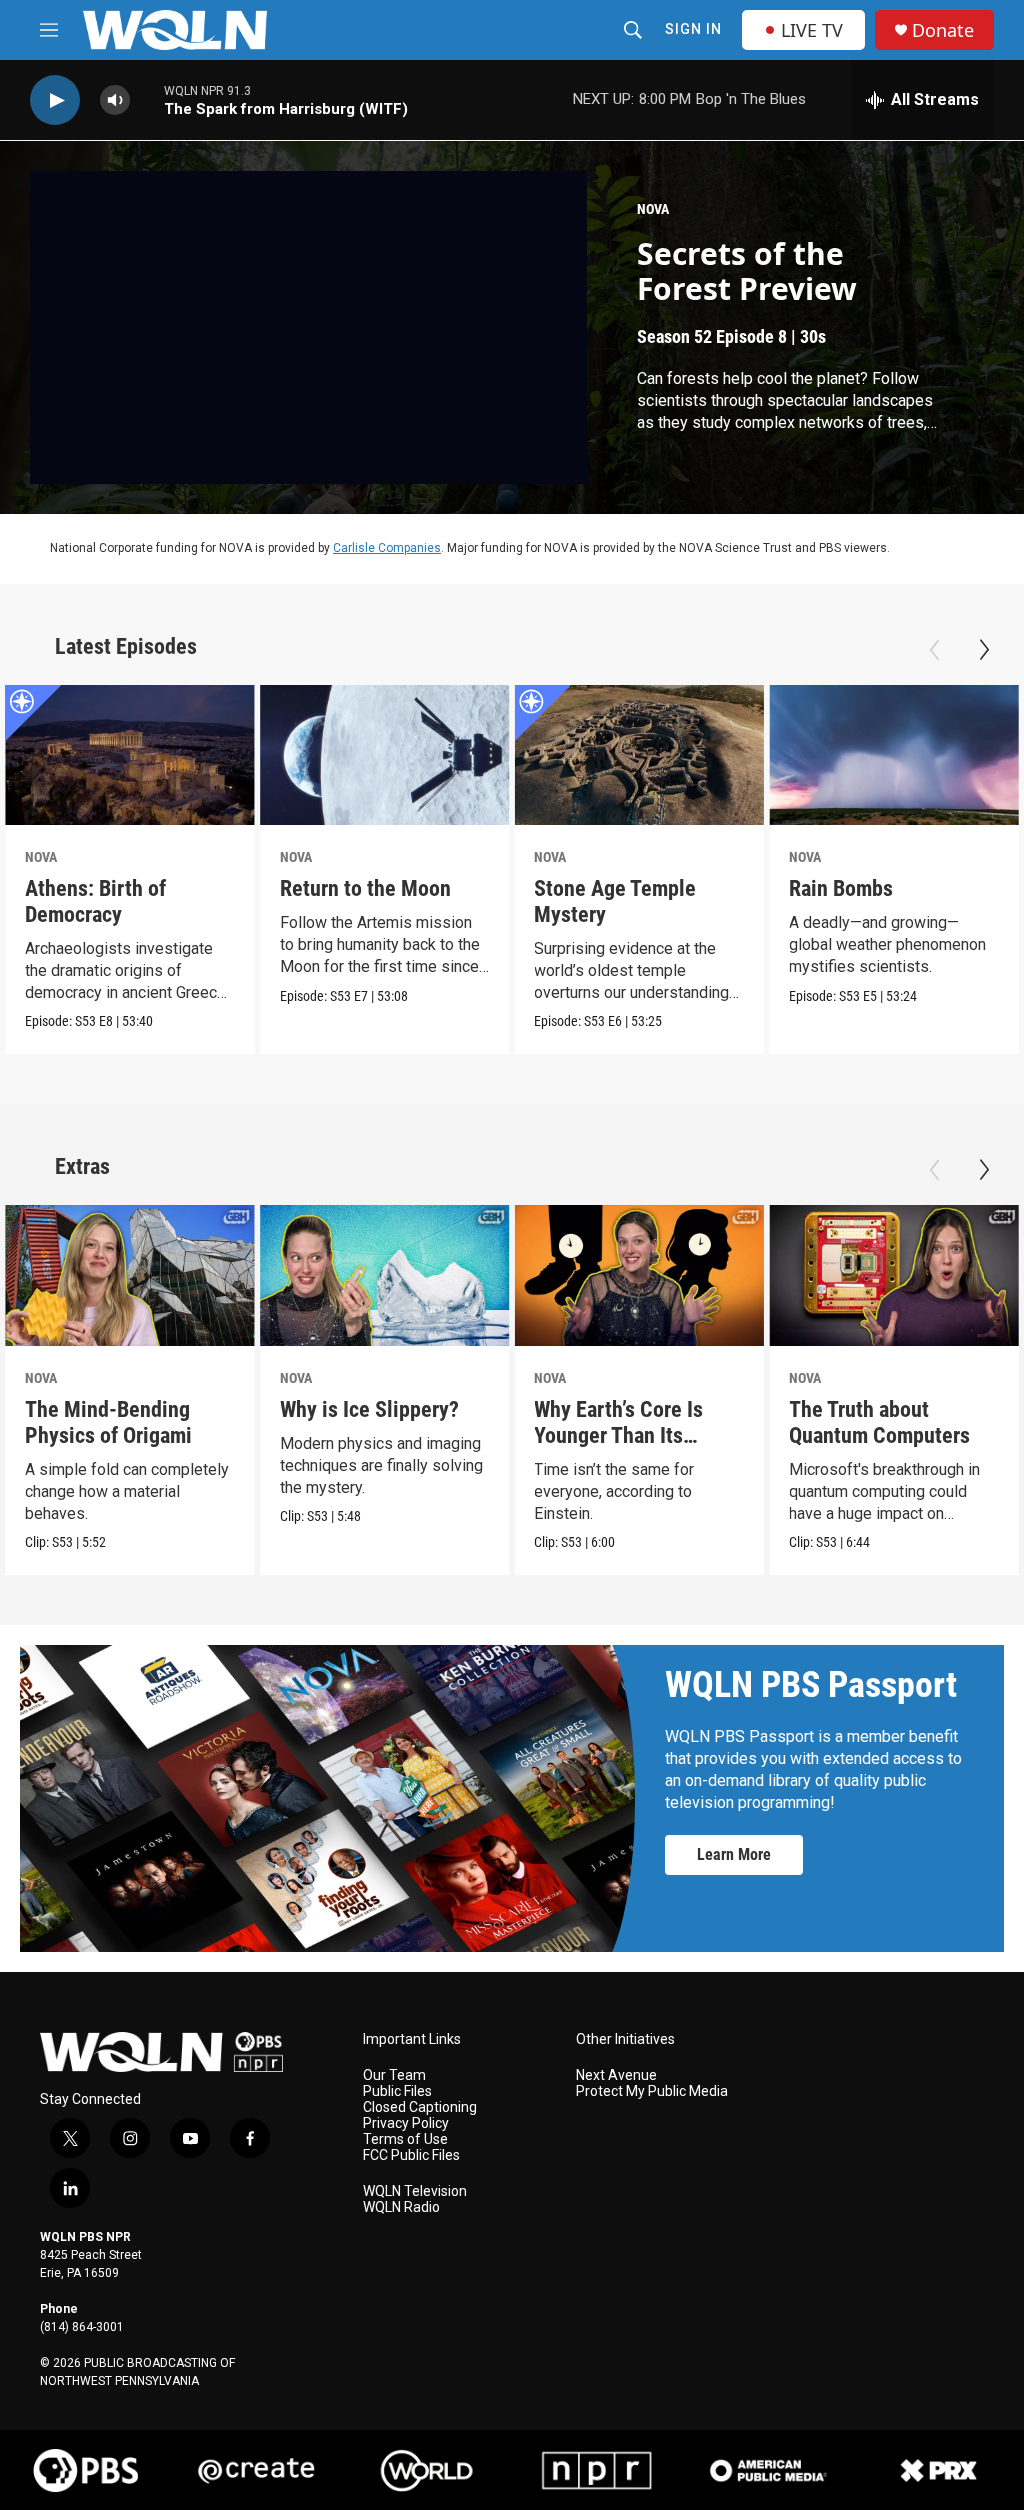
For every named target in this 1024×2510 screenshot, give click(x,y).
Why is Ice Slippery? (369, 1409)
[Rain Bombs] (894, 755)
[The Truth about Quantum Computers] (894, 1275)
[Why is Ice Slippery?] (385, 1275)
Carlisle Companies (387, 548)
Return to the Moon (365, 888)
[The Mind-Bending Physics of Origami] (130, 1275)
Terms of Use (405, 2139)
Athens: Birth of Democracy (95, 901)
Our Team (394, 2075)
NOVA (653, 209)
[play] (55, 100)
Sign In (693, 29)
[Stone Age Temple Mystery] (639, 755)
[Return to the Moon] (385, 755)
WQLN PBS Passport (811, 1685)
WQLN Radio (401, 2207)
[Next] (984, 650)
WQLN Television (415, 2191)
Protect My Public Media (652, 2091)
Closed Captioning (420, 2107)
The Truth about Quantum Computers (879, 1422)
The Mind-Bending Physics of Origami (108, 1422)
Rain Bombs (841, 888)
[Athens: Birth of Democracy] (130, 755)
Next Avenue (616, 2075)
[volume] (115, 100)
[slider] (147, 99)
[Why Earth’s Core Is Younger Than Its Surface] (639, 1275)
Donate (943, 30)
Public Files (397, 2091)
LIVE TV (812, 30)
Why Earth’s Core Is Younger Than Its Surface (618, 1435)
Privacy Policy (406, 2123)
